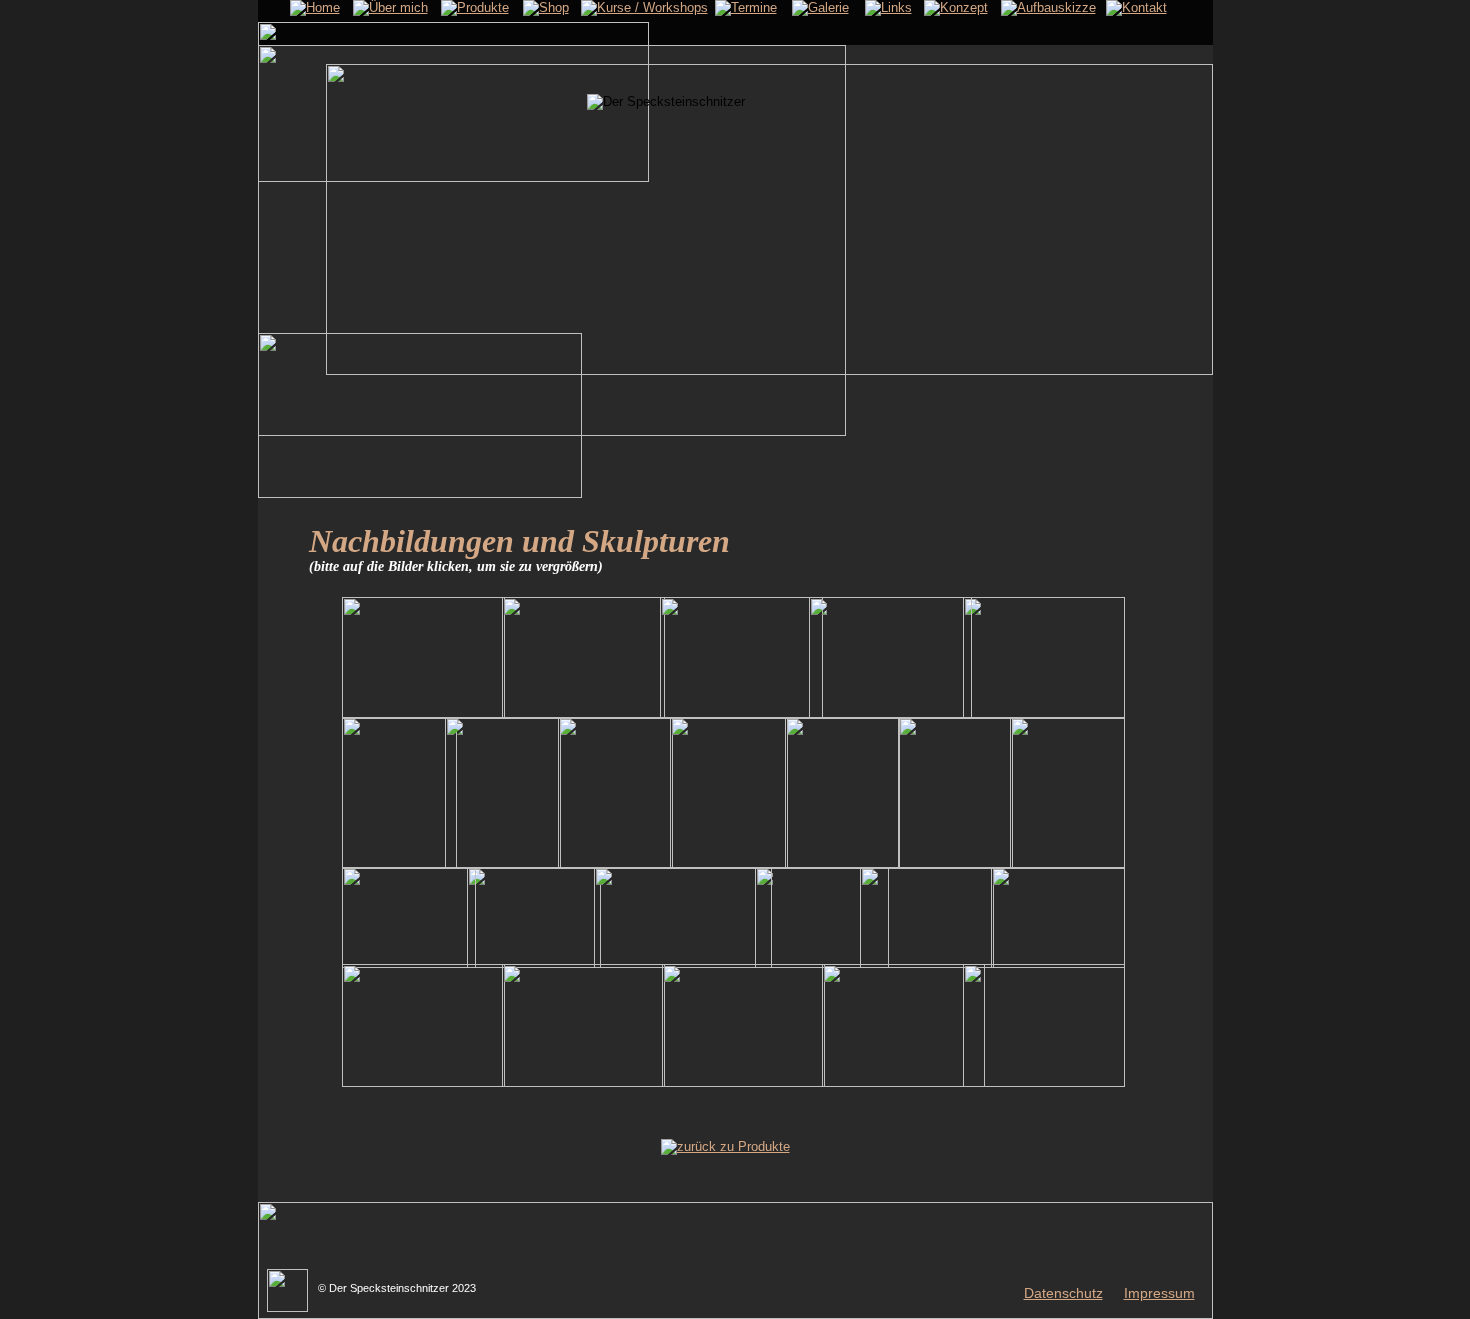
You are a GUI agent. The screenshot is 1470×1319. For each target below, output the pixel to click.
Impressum (1159, 1293)
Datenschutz (1063, 1293)
